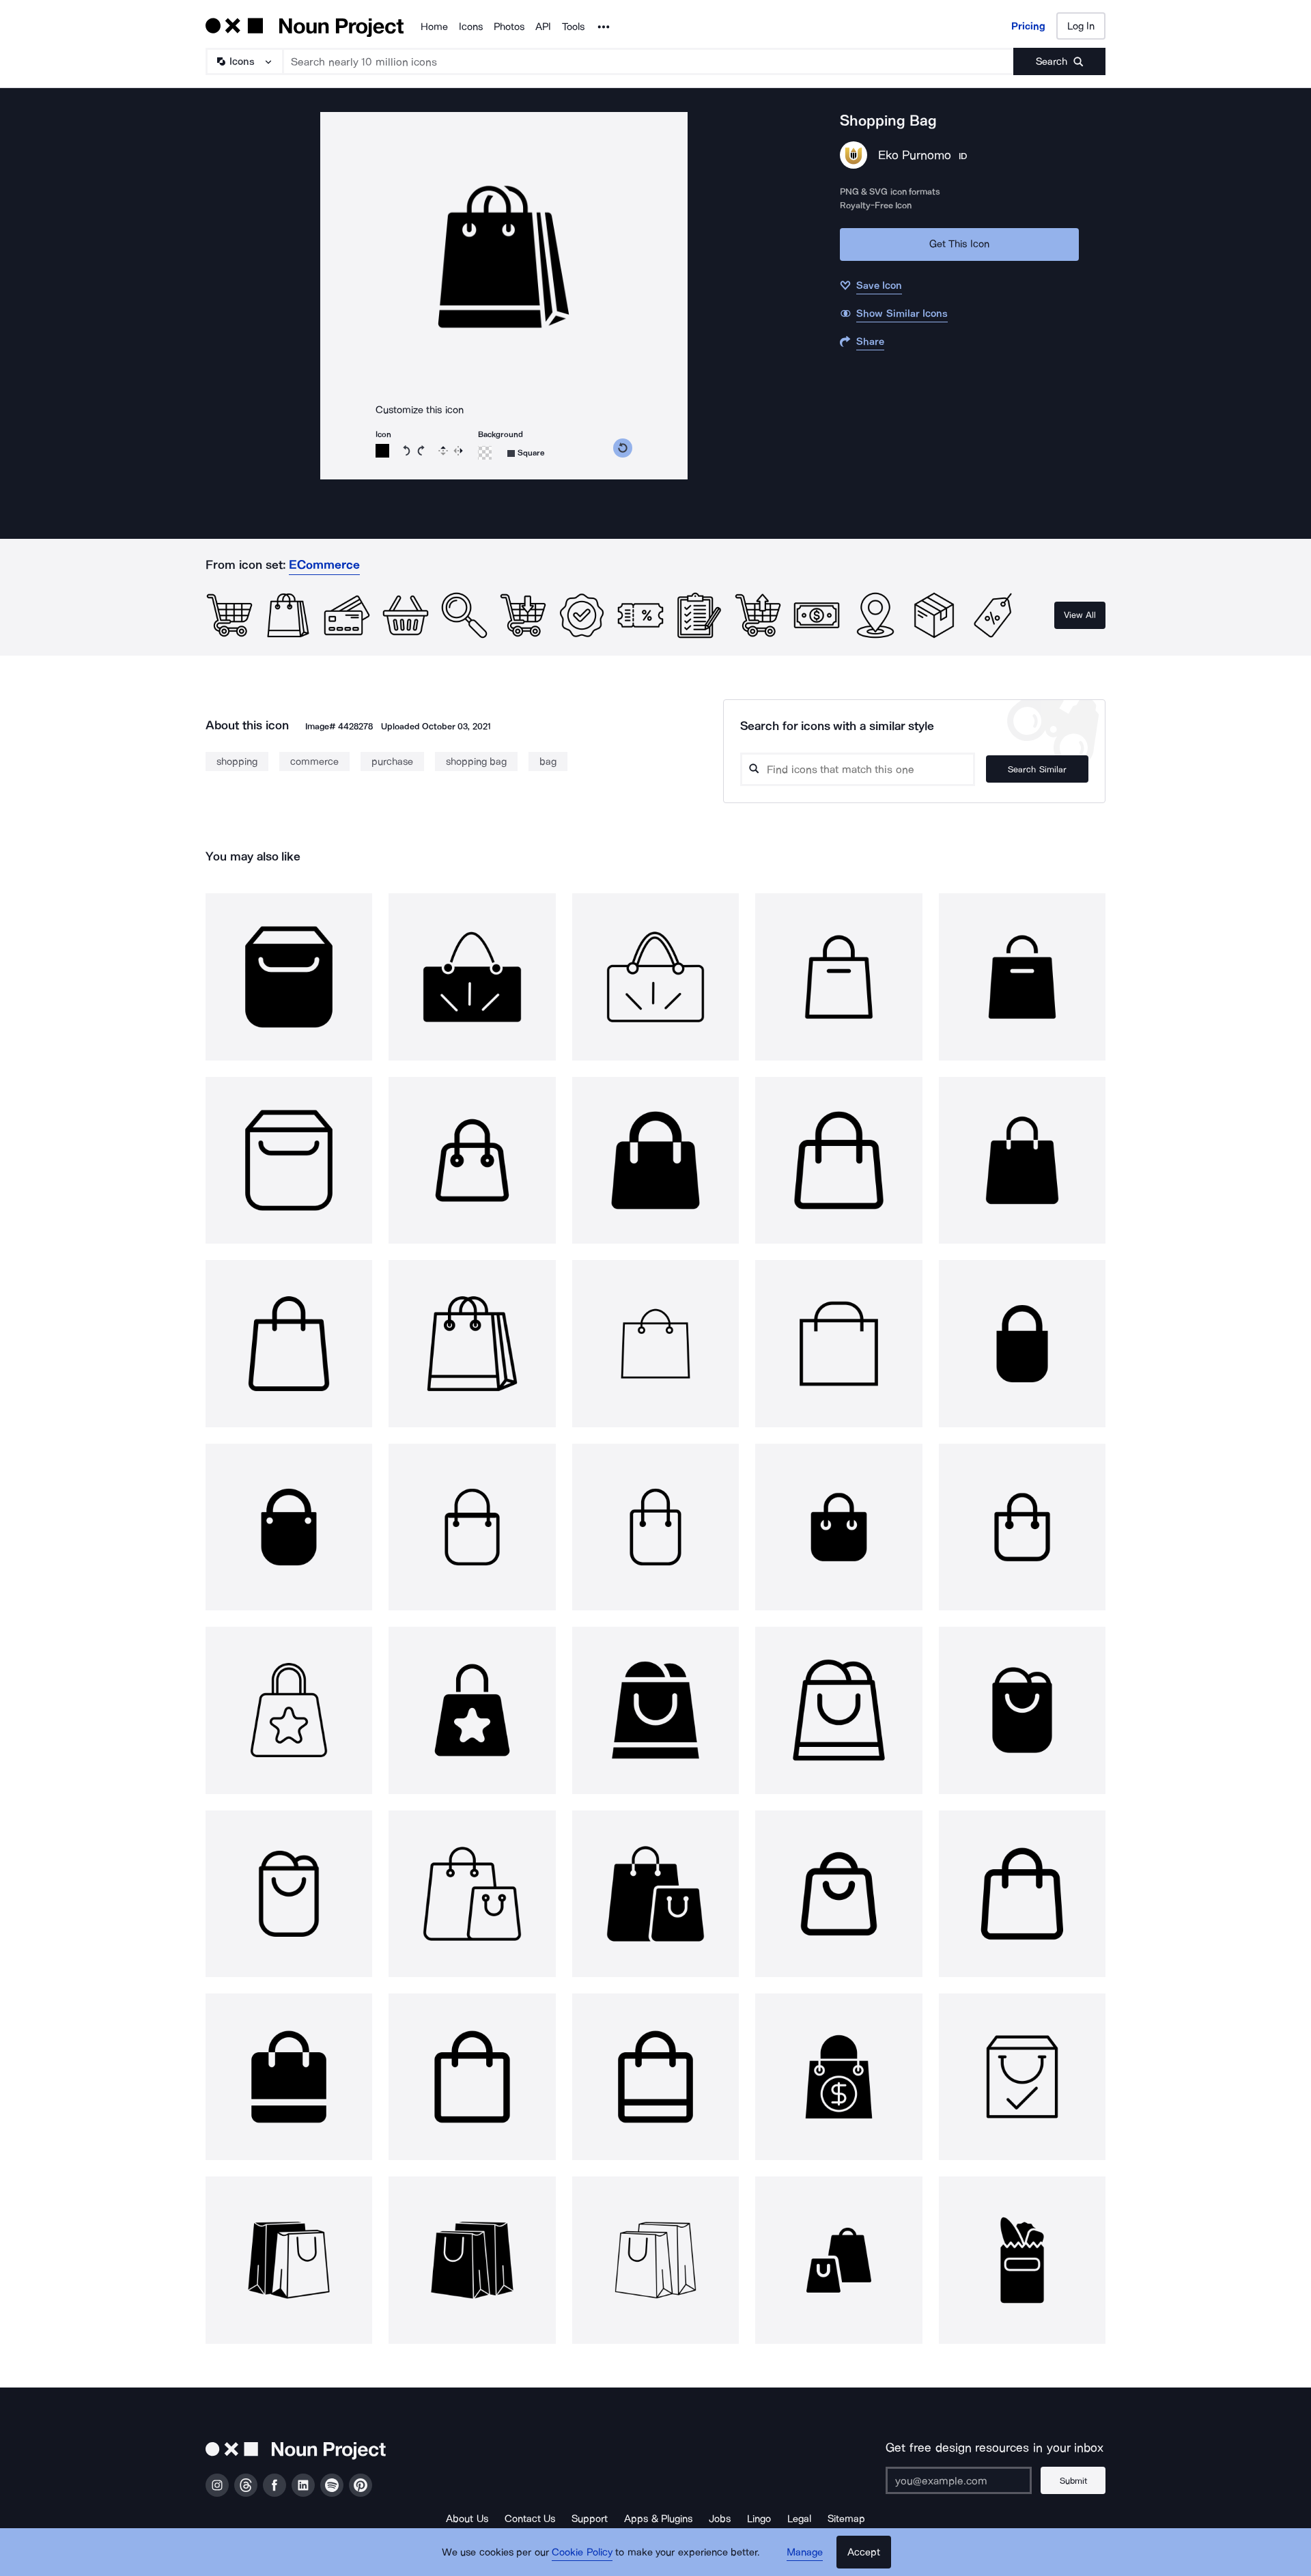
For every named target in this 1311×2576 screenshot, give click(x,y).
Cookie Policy (582, 2552)
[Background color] (485, 453)
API (543, 27)
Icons (471, 27)
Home (434, 27)
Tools (573, 27)
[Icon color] (382, 451)
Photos (509, 27)
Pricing (1028, 26)
